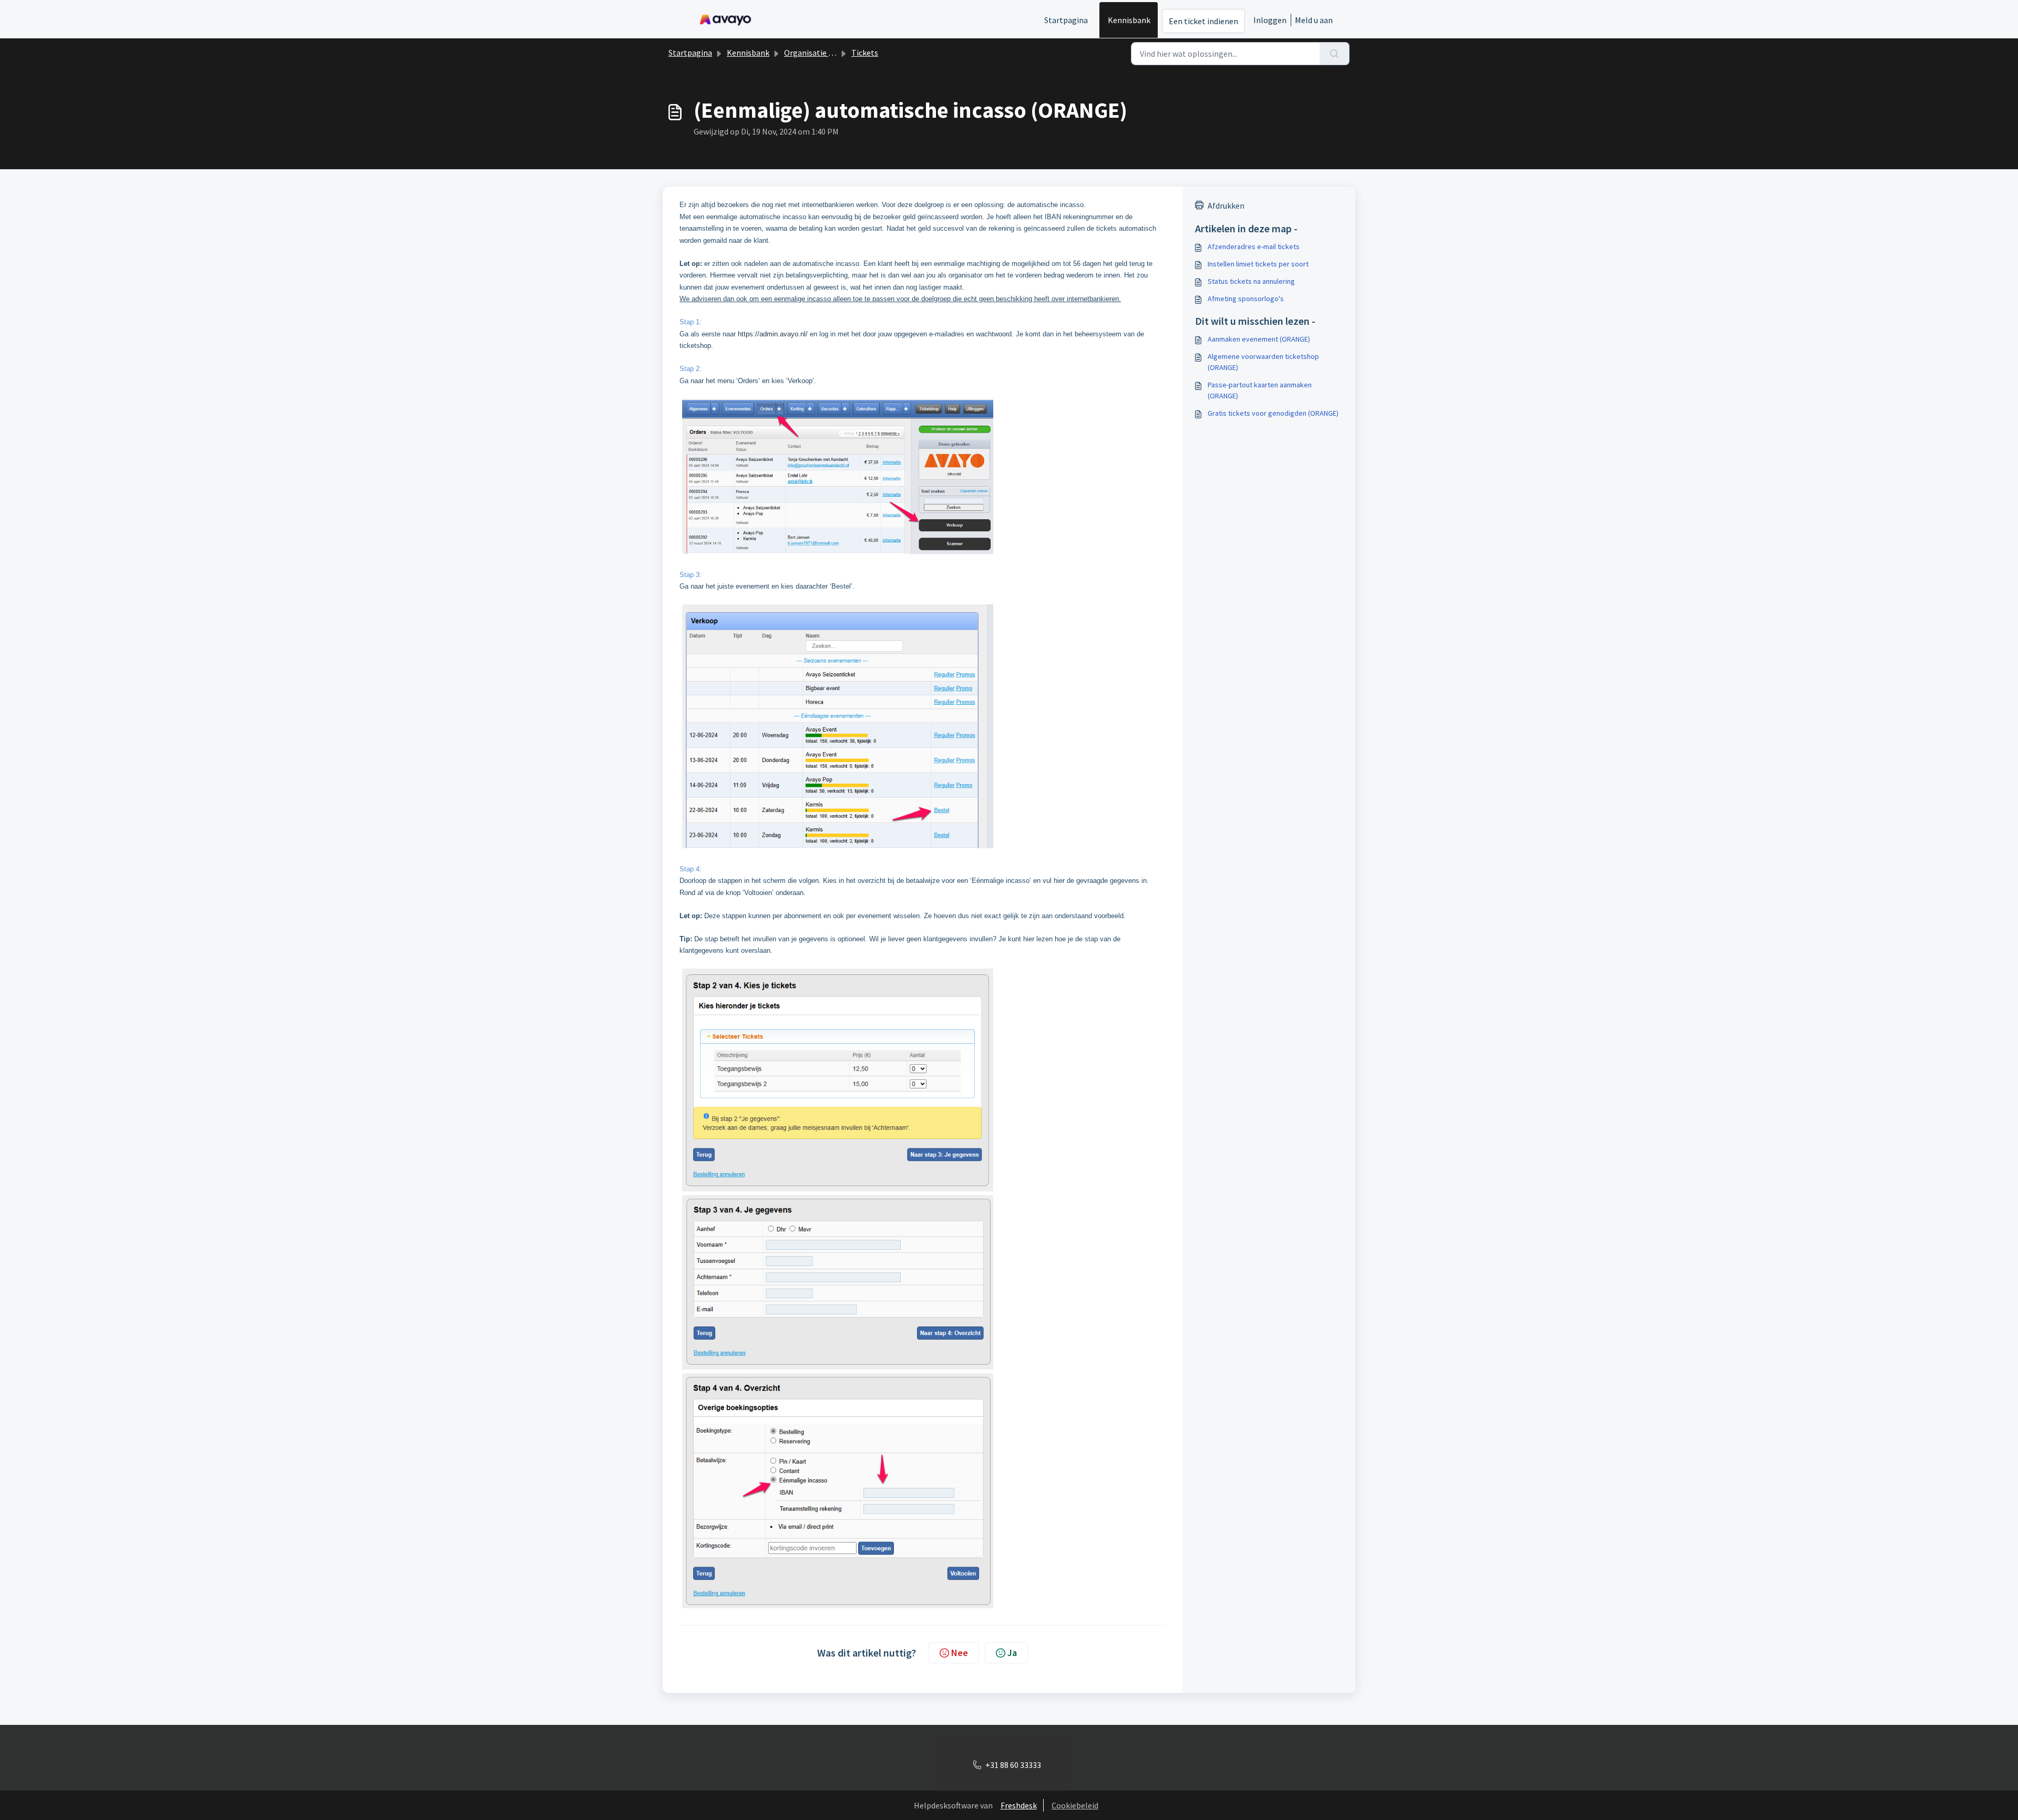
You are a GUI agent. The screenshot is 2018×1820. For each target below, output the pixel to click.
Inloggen (1270, 20)
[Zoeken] (1335, 54)
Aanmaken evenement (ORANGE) (1259, 339)
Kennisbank (1129, 20)
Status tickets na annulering (1251, 281)
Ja (1012, 1653)
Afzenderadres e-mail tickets (1254, 246)
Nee (960, 1653)
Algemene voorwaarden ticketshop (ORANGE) (1263, 362)
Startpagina (1066, 20)
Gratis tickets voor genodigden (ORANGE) (1273, 413)
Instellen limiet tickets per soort (1258, 264)
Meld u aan (1314, 20)
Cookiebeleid (1075, 1805)
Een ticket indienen (1203, 21)
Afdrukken (1226, 205)
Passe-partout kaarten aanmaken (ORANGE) (1260, 390)
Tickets (865, 53)
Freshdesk (1019, 1805)
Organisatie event (816, 53)
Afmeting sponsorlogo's (1246, 299)
